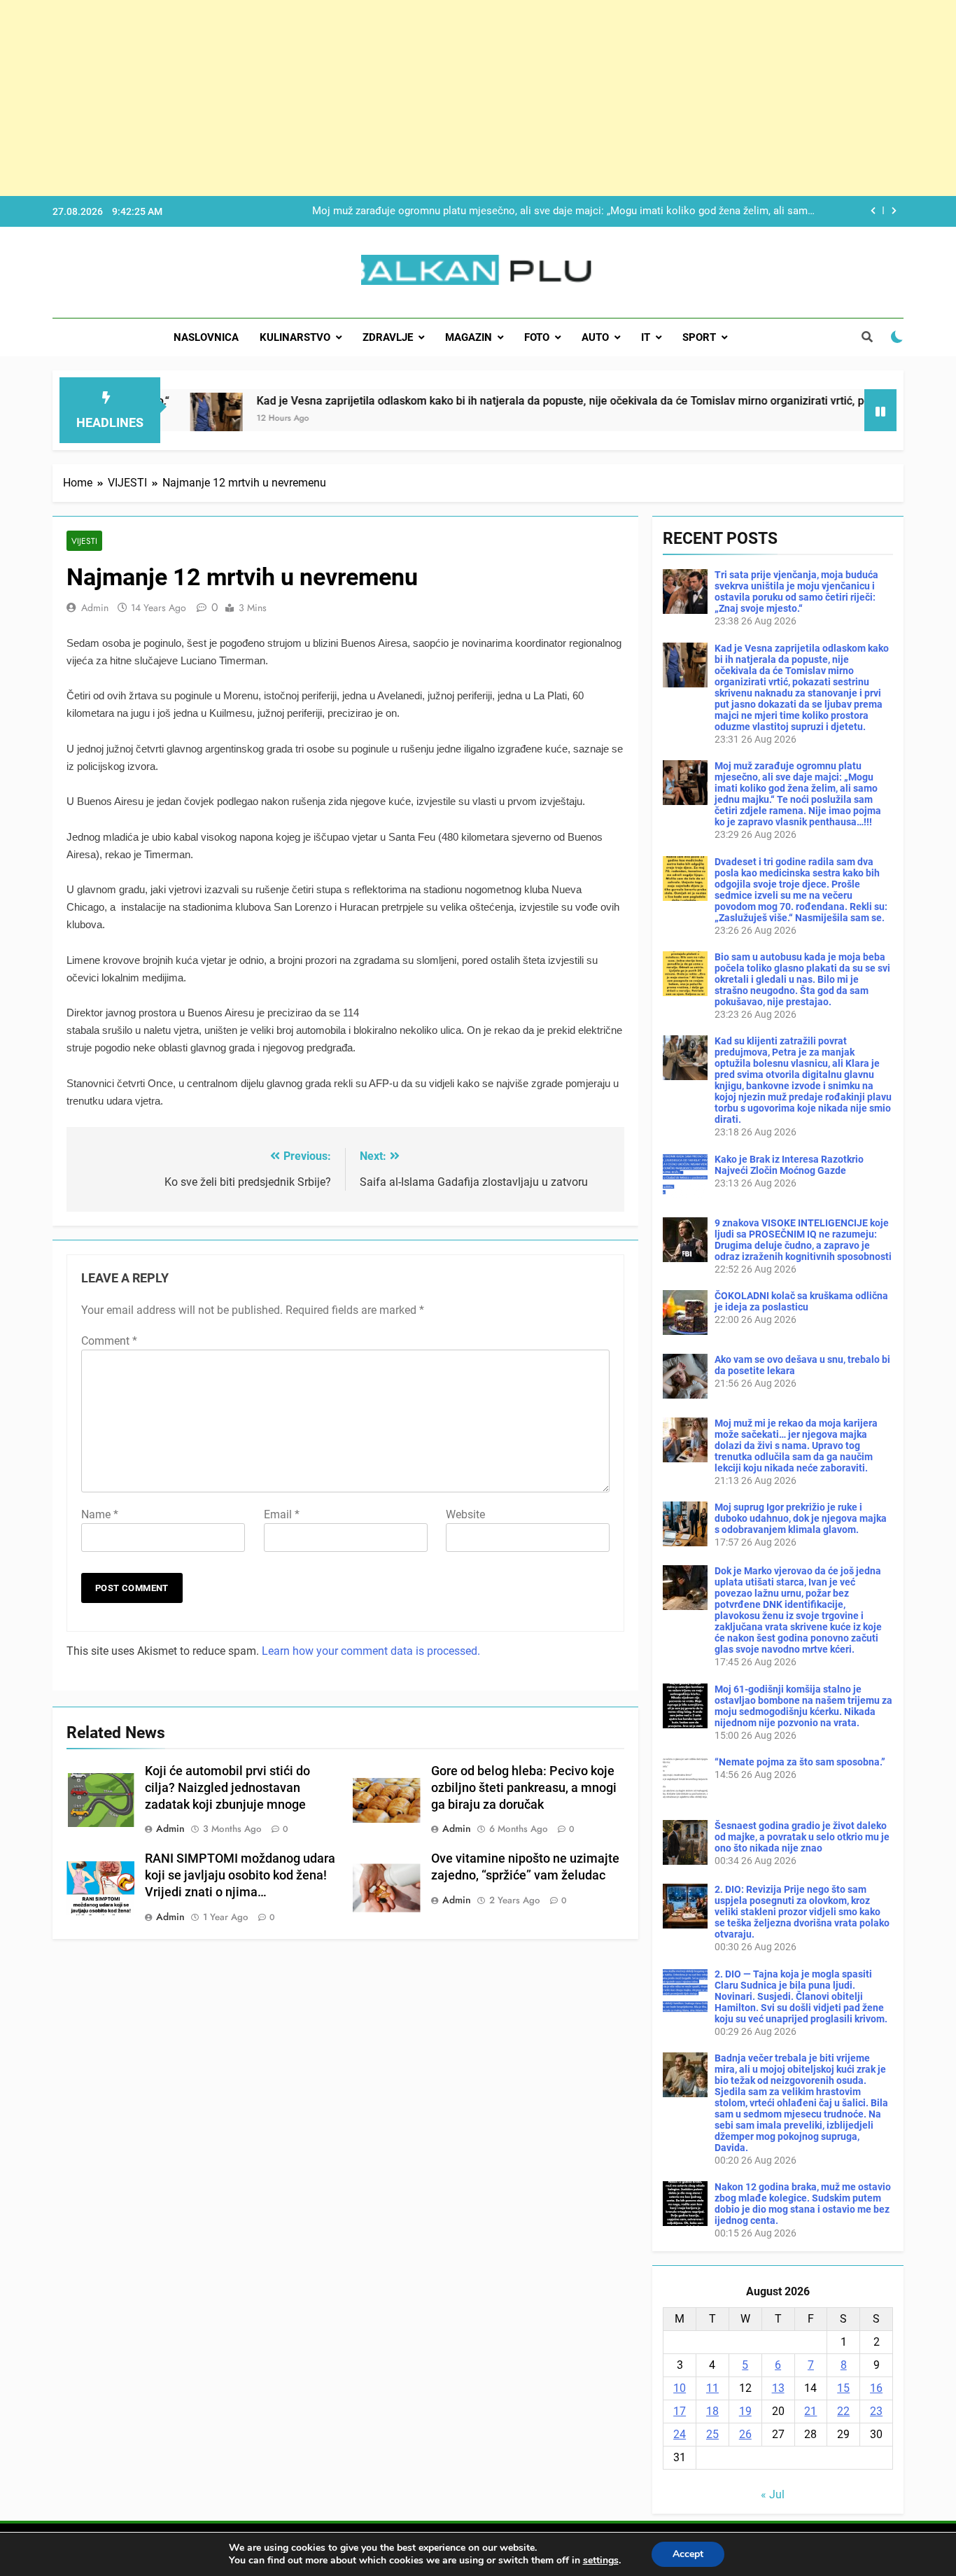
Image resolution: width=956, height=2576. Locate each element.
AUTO (595, 337)
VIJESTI (84, 541)
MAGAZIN (469, 337)
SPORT (699, 337)
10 (680, 2388)
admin (95, 608)
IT (646, 337)
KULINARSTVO (295, 337)
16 (876, 2388)
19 (745, 2411)
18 (712, 2411)
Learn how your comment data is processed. (371, 1651)
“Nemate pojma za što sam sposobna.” (800, 1762)
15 (843, 2388)
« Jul (773, 2494)
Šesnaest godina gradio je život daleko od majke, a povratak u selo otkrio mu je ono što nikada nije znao (802, 1837)
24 (680, 2434)
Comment (109, 1341)
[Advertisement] (420, 98)
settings (601, 2561)
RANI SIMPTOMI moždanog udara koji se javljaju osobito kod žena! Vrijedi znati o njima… (240, 1875)
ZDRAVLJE (388, 337)
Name (100, 1514)
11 (712, 2388)
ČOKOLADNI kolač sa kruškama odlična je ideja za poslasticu (801, 1301)
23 (876, 2411)
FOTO (537, 337)
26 (745, 2434)
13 (778, 2388)
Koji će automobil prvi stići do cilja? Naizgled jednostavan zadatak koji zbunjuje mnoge (227, 1788)
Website (465, 1514)
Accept (688, 2554)
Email (282, 1514)
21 (810, 2411)
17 (680, 2411)
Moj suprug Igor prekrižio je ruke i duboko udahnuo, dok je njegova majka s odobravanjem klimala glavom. (801, 1518)
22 (843, 2411)
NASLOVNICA (206, 337)
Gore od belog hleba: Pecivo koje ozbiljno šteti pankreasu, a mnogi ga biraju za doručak (524, 1788)
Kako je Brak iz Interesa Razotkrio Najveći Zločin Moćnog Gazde (789, 1165)
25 (712, 2434)
